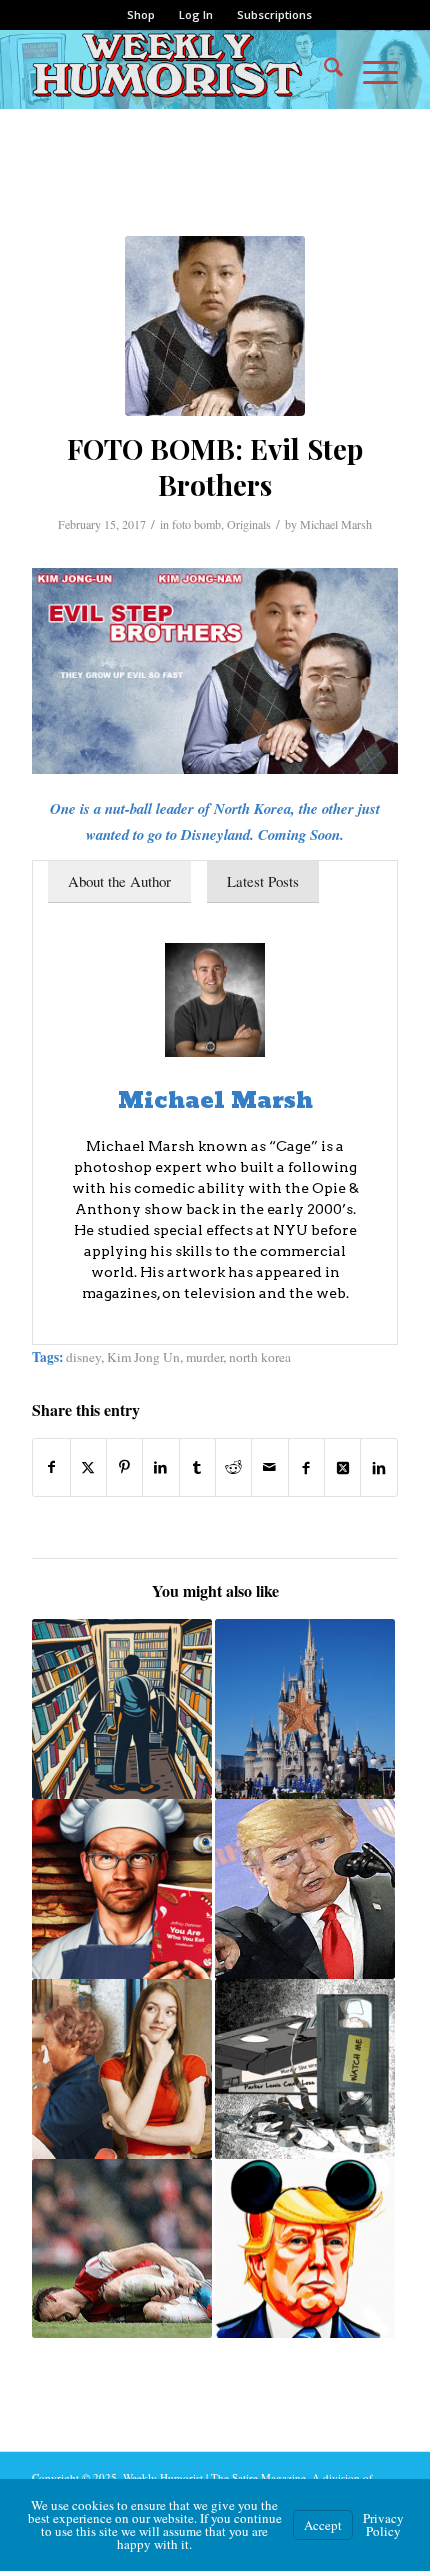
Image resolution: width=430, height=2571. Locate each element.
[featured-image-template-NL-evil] (215, 326)
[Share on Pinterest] (124, 1467)
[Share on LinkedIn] (160, 1467)
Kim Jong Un (143, 1357)
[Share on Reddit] (233, 1467)
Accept (323, 2525)
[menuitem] (141, 15)
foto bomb (196, 524)
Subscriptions (274, 14)
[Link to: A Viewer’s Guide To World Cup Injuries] (122, 2249)
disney (83, 1357)
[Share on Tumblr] (197, 1467)
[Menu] (370, 69)
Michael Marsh (336, 524)
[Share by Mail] (269, 1467)
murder (204, 1357)
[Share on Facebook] (51, 1467)
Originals (249, 524)
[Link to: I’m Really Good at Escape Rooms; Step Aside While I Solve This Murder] (122, 2069)
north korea (260, 1357)
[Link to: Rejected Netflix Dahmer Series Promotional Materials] (122, 1889)
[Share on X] (88, 1467)
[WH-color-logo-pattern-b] (178, 69)
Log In (196, 14)
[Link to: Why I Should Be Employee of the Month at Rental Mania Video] (122, 1709)
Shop (141, 14)
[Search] (323, 69)
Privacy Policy (383, 2524)
